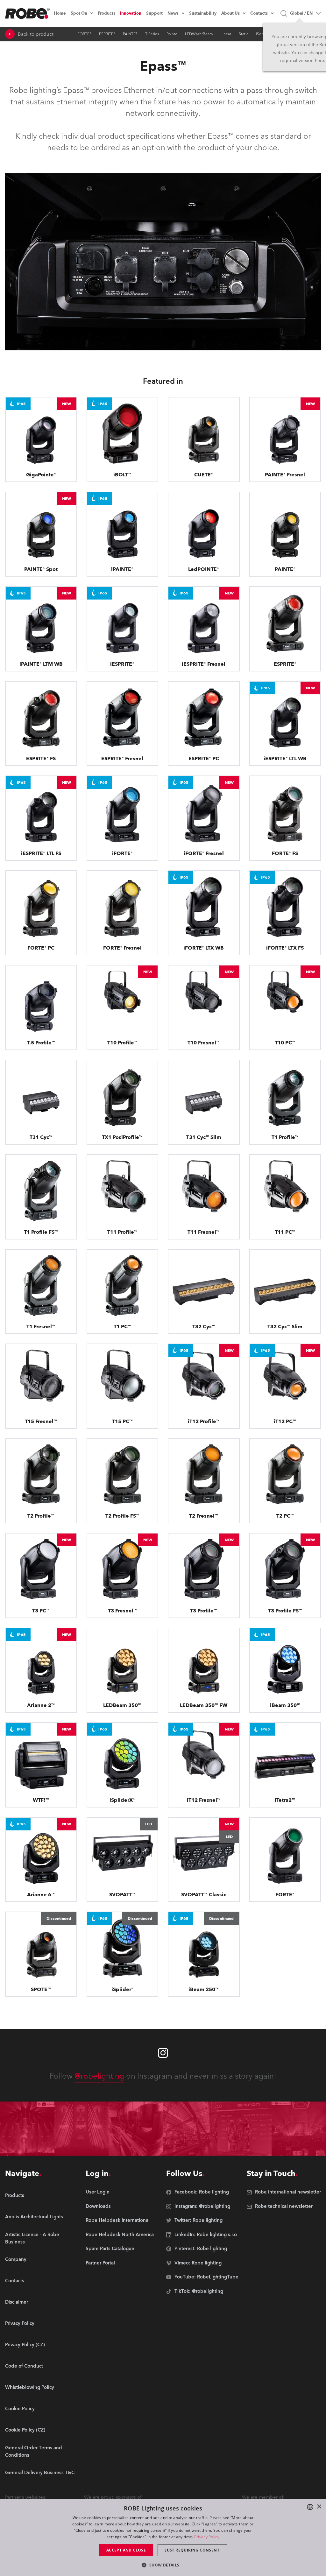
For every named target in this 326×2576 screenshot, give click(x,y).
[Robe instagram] (163, 2053)
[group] (42, 2217)
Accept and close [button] (126, 2550)
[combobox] (310, 2507)
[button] (163, 2565)
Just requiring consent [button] (192, 2550)
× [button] (319, 2507)
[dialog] (163, 2537)
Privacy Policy (207, 2537)
